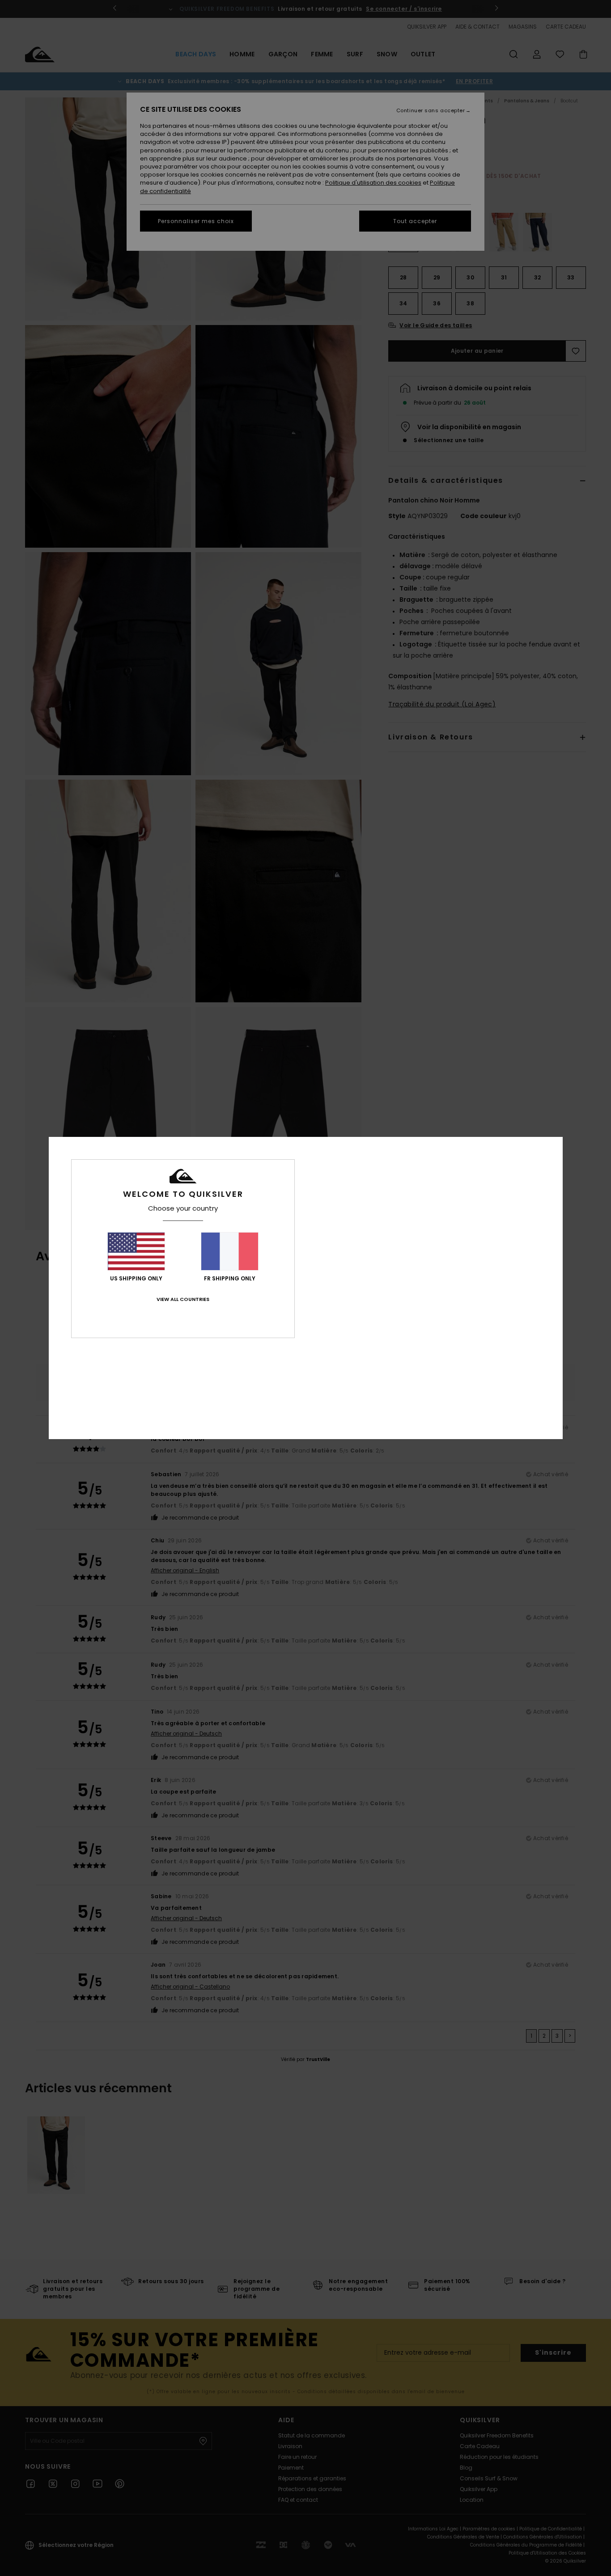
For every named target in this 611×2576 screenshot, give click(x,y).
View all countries (183, 1299)
